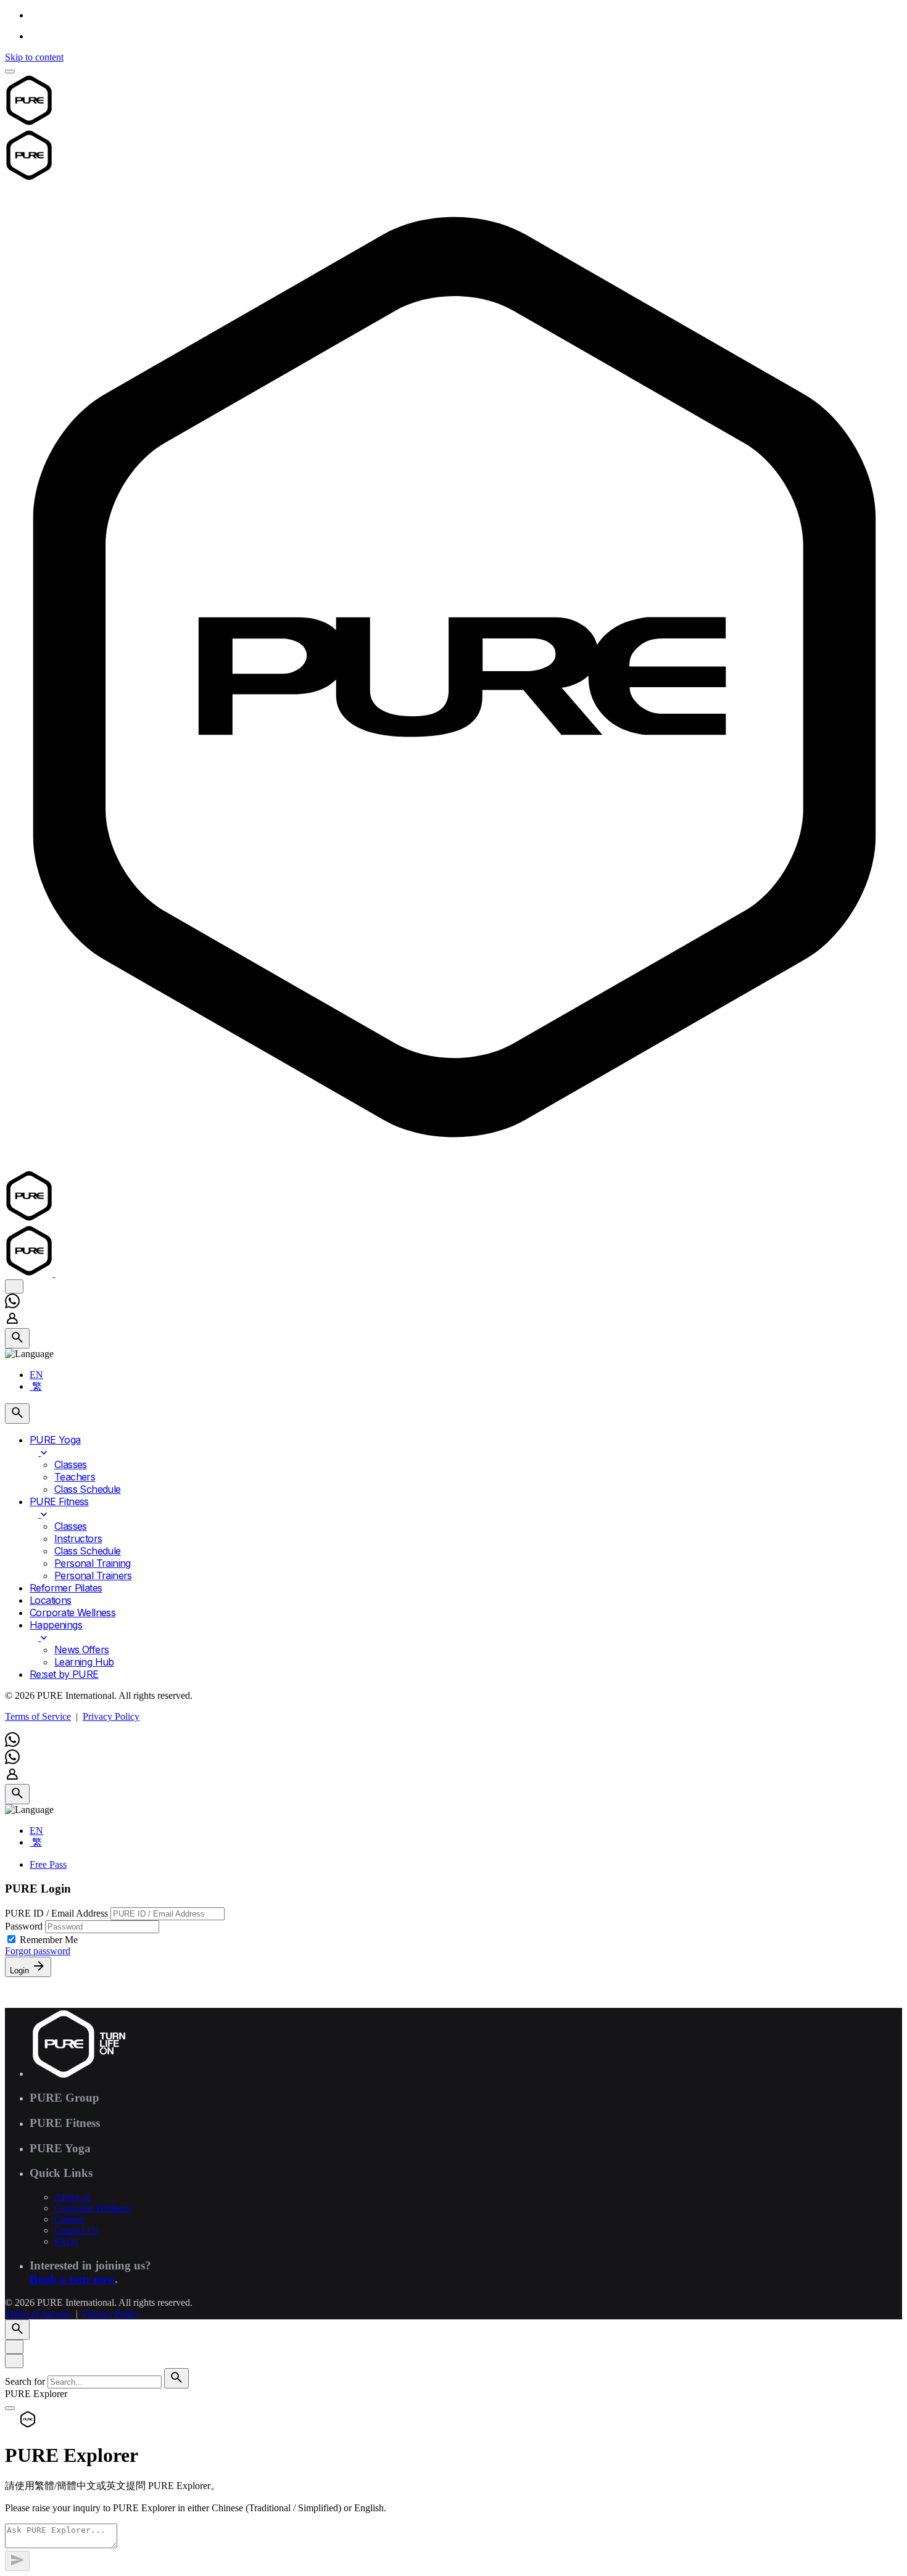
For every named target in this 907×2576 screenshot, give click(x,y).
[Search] (17, 1338)
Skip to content (34, 57)
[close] (14, 1286)
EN (36, 1375)
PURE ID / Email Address (58, 1913)
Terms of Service (38, 1716)
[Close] (14, 2347)
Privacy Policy (111, 1716)
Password (25, 1926)
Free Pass (48, 1864)
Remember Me (49, 1940)
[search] (176, 2378)
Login (21, 1971)
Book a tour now (72, 2279)
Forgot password (38, 1951)
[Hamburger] (10, 72)
